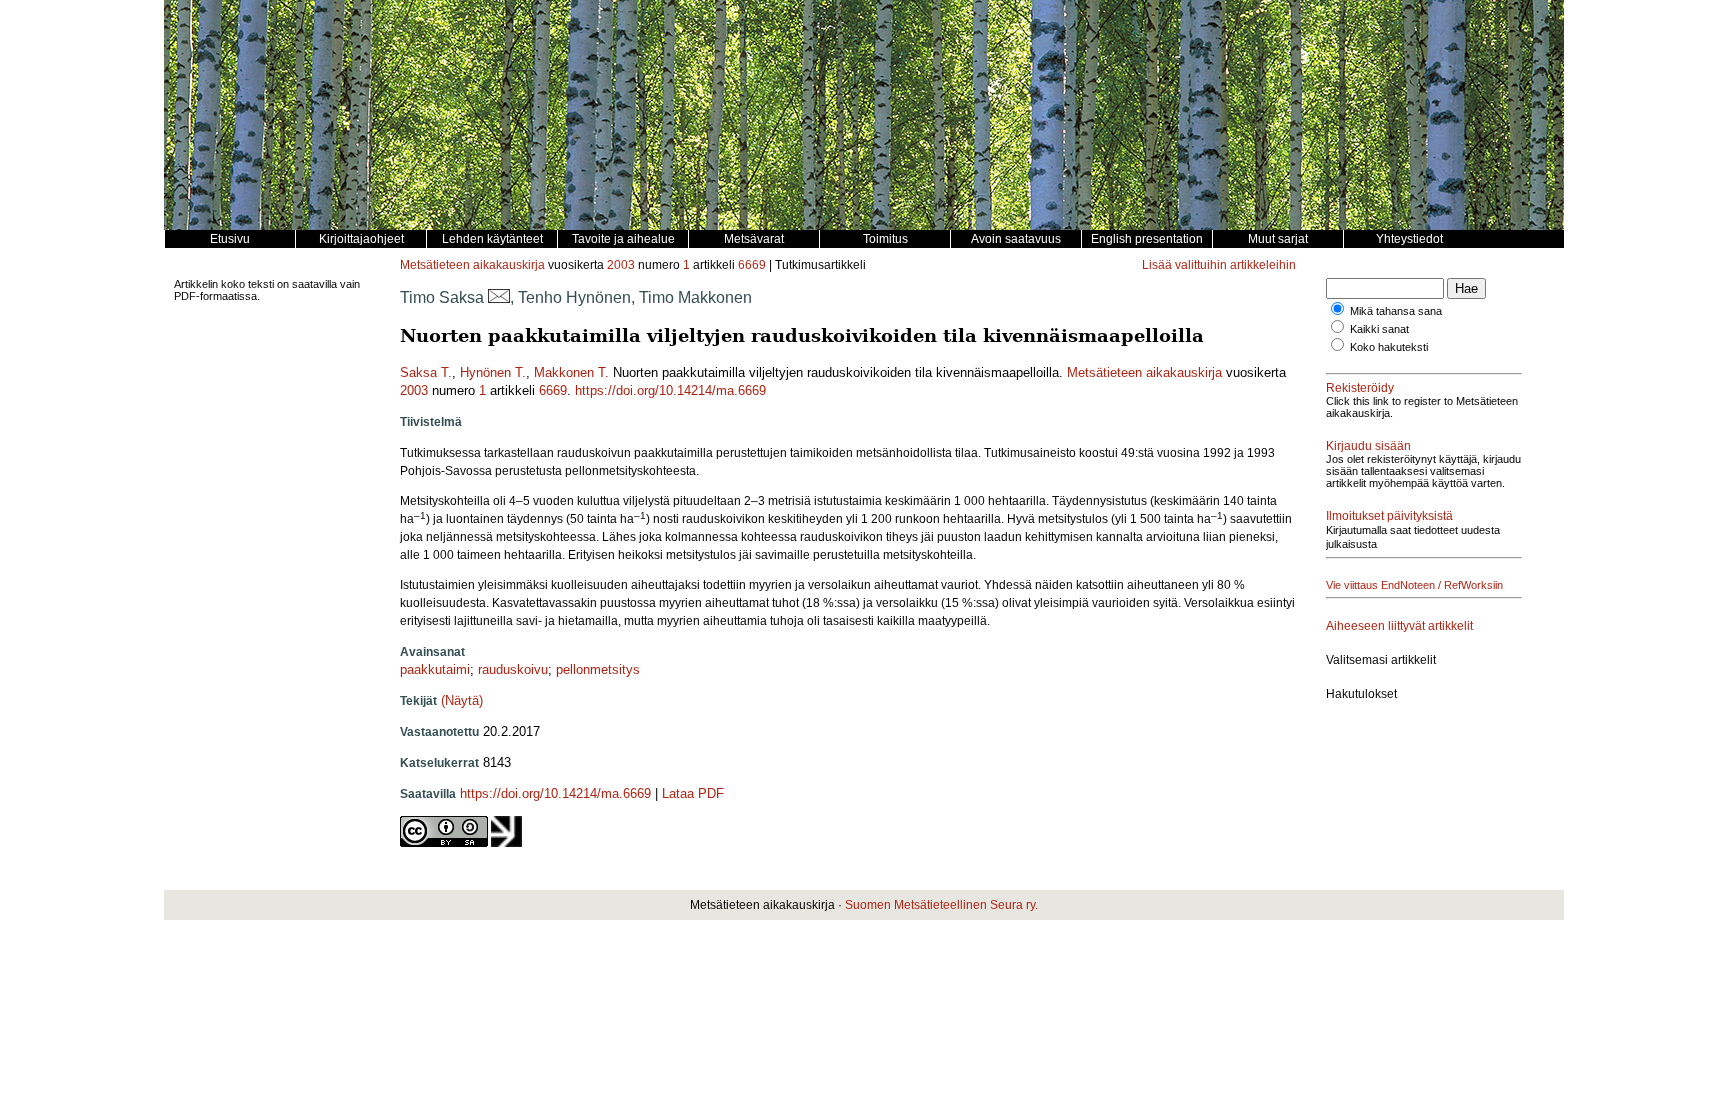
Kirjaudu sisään (1368, 446)
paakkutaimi (435, 669)
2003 (621, 265)
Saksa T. (426, 372)
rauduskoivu (513, 669)
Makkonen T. (571, 372)
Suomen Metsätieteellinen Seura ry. (941, 905)
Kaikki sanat (1379, 329)
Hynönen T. (493, 372)
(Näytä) (462, 700)
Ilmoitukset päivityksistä (1389, 516)
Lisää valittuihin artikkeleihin (1219, 265)
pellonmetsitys (598, 669)
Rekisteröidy (1360, 388)
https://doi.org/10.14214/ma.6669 (670, 390)
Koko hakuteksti (1389, 347)
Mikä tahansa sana (1396, 311)
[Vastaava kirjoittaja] (499, 297)
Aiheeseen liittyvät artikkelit (1399, 626)
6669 (752, 265)
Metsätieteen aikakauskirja (472, 265)
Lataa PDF (693, 793)
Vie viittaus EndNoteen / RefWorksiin (1414, 585)
